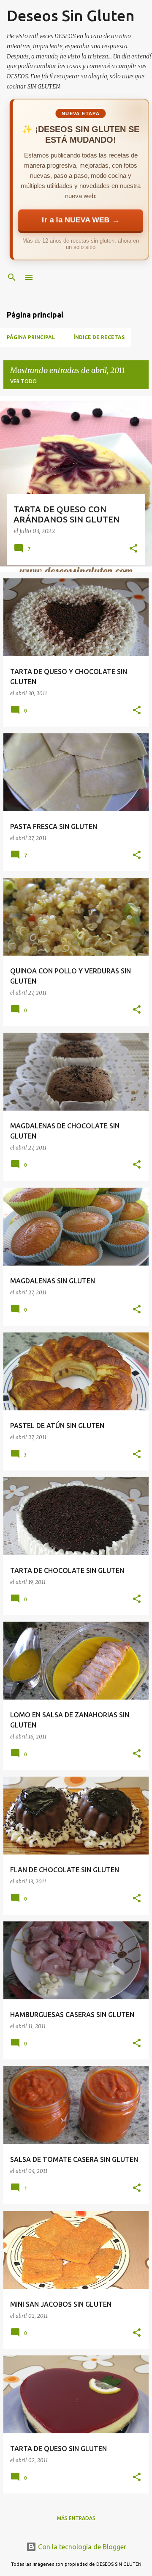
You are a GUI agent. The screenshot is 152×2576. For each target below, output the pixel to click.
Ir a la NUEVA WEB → (80, 220)
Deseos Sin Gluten (71, 15)
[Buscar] (12, 277)
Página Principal (31, 337)
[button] (133, 549)
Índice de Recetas (99, 337)
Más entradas (76, 2518)
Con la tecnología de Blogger (81, 2547)
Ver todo (23, 381)
